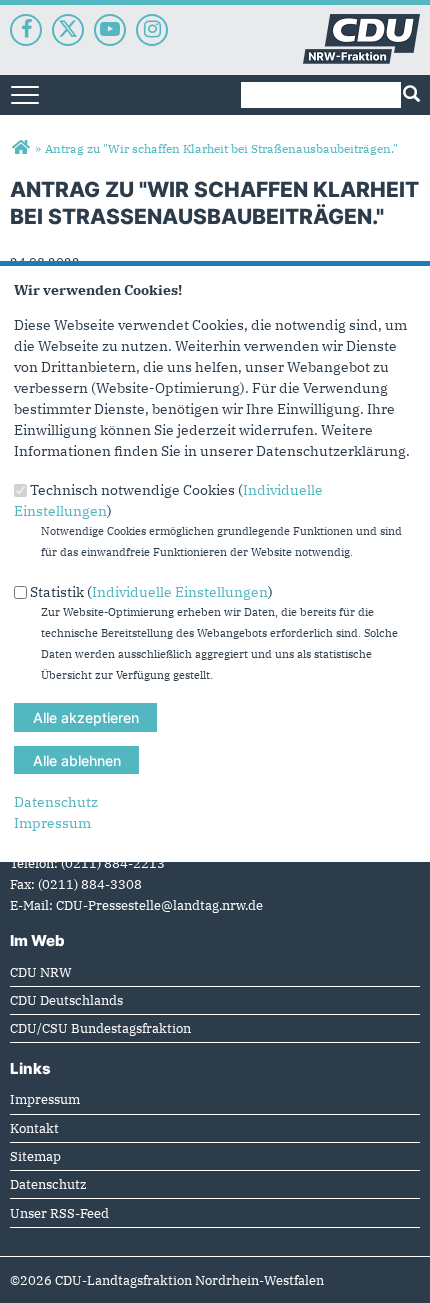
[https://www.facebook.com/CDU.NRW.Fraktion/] (26, 30)
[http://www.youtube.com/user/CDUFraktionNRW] (110, 30)
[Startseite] (361, 24)
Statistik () (151, 591)
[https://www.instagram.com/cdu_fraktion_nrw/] (152, 30)
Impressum (52, 823)
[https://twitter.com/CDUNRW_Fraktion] (68, 30)
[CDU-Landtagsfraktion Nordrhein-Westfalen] (20, 148)
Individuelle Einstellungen (180, 591)
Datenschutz (56, 802)
